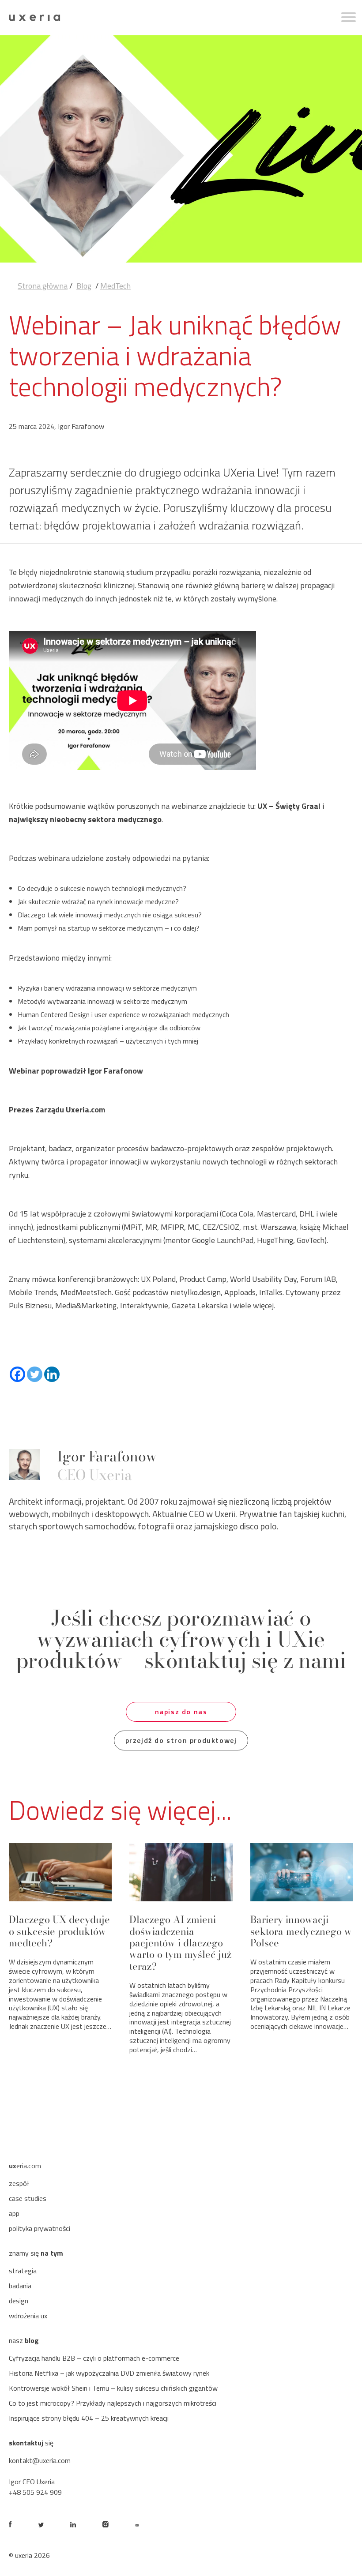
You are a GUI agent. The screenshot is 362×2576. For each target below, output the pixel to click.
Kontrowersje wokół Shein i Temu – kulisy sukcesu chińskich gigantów (113, 2388)
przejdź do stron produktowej (181, 1740)
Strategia (23, 2271)
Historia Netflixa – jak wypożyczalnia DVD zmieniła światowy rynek (109, 2373)
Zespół (19, 2183)
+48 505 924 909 (35, 2492)
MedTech (115, 286)
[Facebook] (17, 1374)
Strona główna (43, 286)
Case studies (28, 2198)
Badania (20, 2286)
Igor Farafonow (107, 1456)
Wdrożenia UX (28, 2316)
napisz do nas (181, 1712)
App (14, 2213)
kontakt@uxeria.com (40, 2460)
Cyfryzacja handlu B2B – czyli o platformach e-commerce (94, 2358)
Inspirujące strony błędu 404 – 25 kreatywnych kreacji (89, 2418)
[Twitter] (35, 1374)
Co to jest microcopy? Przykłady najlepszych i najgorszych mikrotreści (113, 2403)
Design (19, 2301)
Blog (84, 286)
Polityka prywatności (40, 2228)
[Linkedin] (52, 1374)
